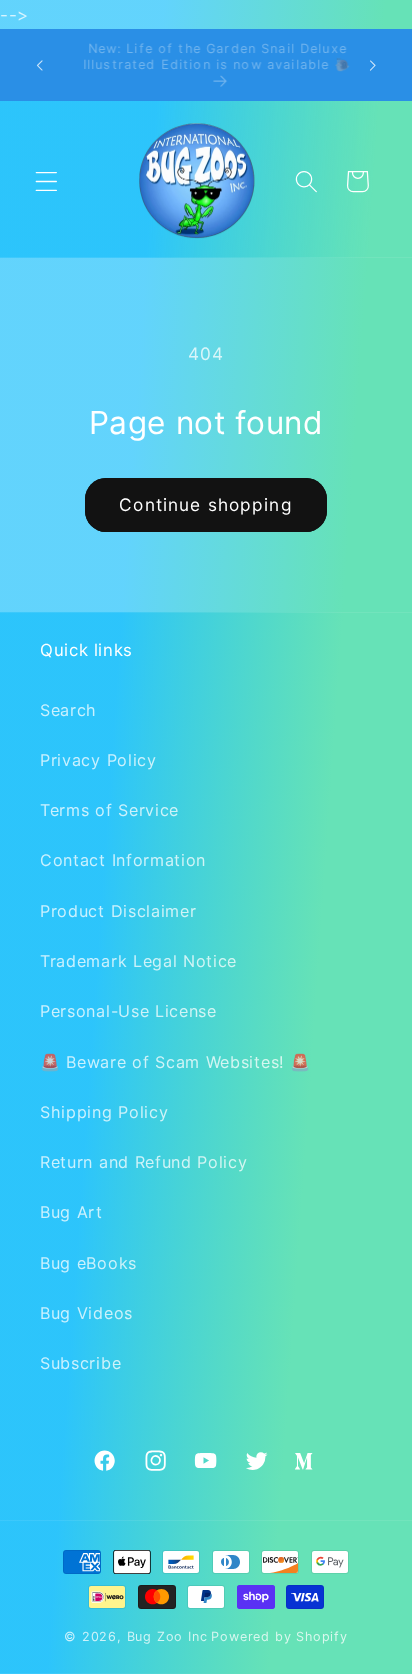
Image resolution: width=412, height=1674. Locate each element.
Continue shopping (206, 504)
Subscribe (80, 1363)
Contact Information (123, 860)
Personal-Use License (128, 1011)
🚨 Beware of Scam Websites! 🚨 (175, 1062)
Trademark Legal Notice (138, 961)
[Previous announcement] (39, 65)
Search (68, 710)
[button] (46, 181)
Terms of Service (109, 810)
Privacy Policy (98, 760)
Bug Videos (86, 1313)
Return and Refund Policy (144, 1162)
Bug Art (71, 1212)
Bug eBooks (88, 1263)
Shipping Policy (104, 1112)
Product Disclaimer (118, 911)
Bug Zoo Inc (167, 1636)
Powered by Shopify (279, 1636)
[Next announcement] (373, 65)
